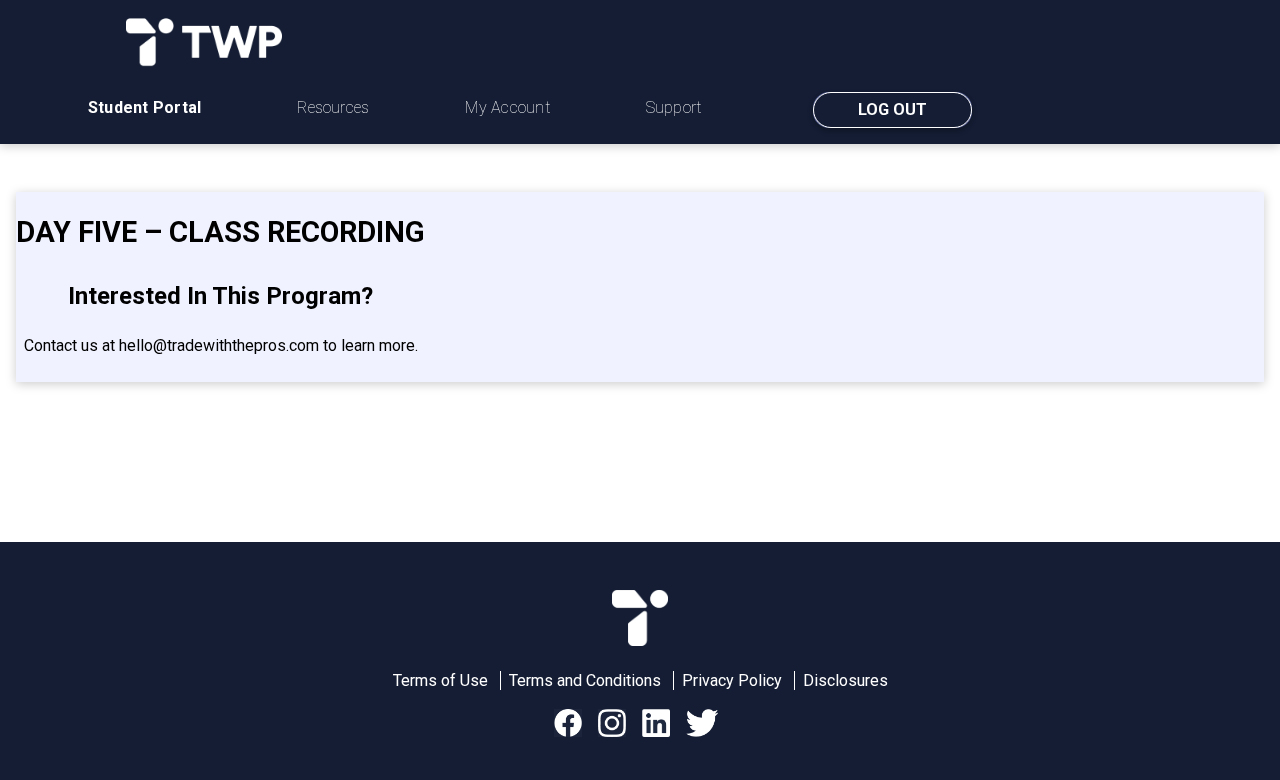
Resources (333, 107)
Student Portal (144, 107)
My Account (507, 107)
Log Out (892, 109)
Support (674, 107)
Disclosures (845, 680)
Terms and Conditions (585, 680)
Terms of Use (440, 680)
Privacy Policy (732, 680)
